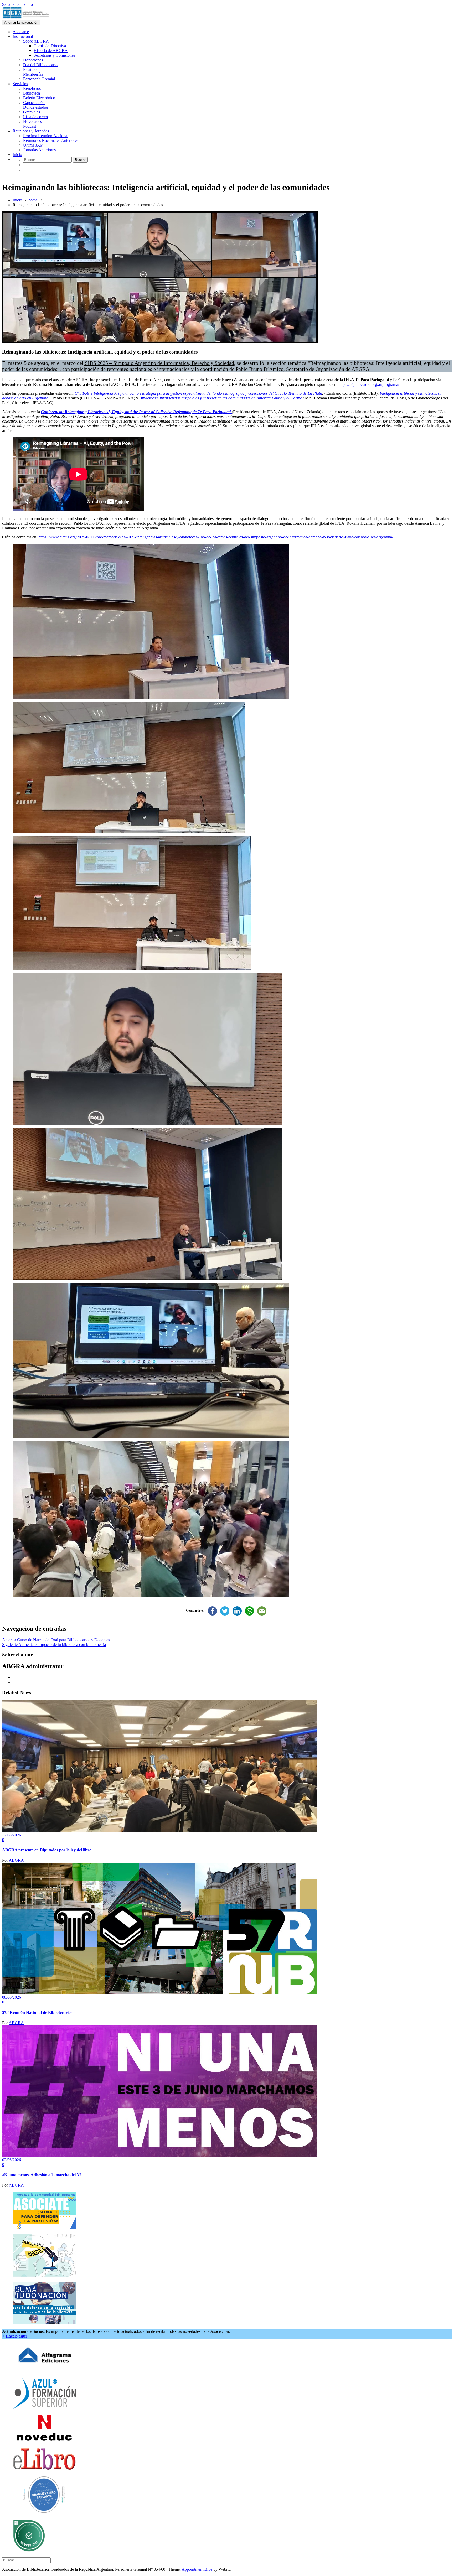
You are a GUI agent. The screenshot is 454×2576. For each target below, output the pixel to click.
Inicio (17, 155)
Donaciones (33, 60)
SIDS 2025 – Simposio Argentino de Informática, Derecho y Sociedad (159, 363)
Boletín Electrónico (39, 98)
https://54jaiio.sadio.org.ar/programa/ (369, 384)
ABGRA (16, 1860)
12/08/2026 (12, 1835)
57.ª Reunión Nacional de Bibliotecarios (37, 2012)
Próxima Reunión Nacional (46, 136)
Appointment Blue (197, 2569)
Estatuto (30, 69)
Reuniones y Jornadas (31, 131)
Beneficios (32, 88)
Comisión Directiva (50, 46)
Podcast (30, 126)
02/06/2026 (12, 2160)
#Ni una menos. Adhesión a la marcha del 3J (42, 2175)
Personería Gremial (39, 79)
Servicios (20, 84)
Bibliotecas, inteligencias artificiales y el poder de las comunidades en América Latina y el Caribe (221, 398)
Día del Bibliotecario (40, 65)
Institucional (23, 36)
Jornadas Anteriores (39, 150)
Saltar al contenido (17, 4)
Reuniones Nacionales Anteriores (51, 140)
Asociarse (21, 32)
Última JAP (33, 145)
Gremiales (32, 112)
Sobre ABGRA (36, 41)
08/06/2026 (12, 1997)
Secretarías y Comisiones (54, 55)
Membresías (33, 74)
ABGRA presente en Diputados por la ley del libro (47, 1850)
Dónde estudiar (36, 107)
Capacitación (34, 103)
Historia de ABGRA (51, 51)
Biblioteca (32, 93)
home (33, 200)
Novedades (32, 121)
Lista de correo (35, 117)
